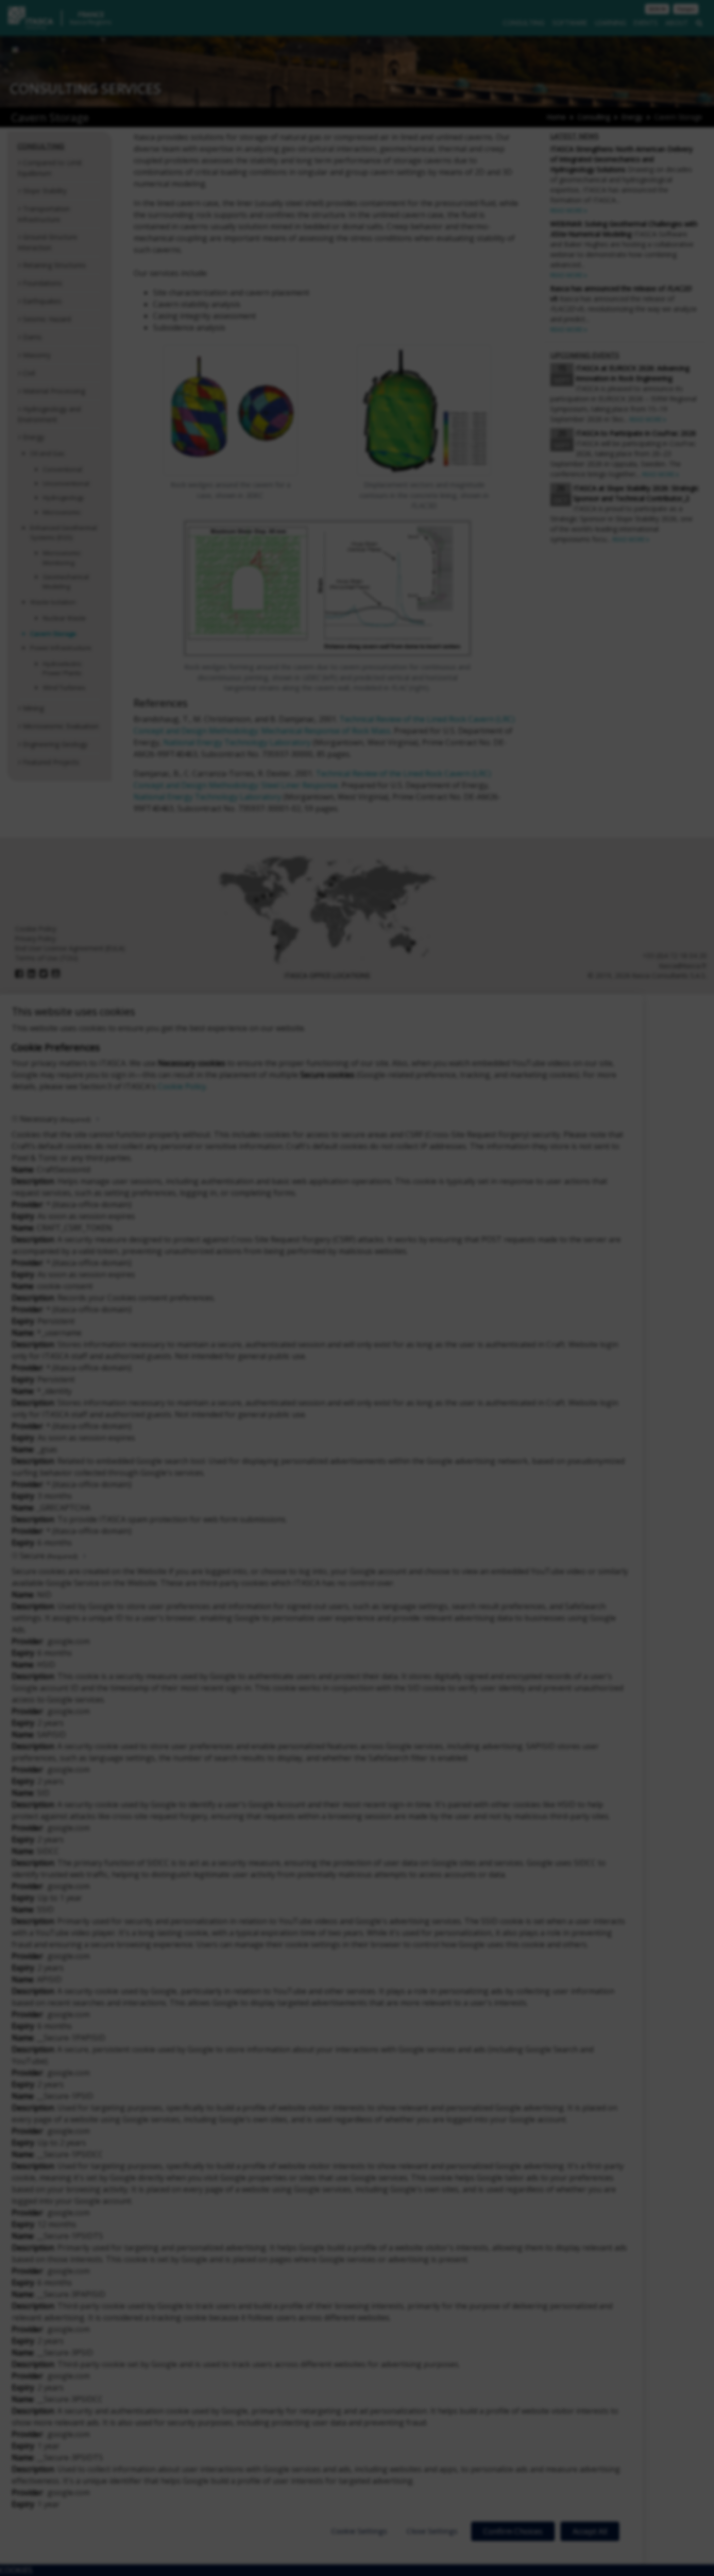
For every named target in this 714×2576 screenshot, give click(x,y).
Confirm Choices (513, 2531)
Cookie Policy (182, 1086)
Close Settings (432, 2531)
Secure (49, 1556)
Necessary (55, 1119)
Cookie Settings (359, 2531)
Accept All (590, 2531)
